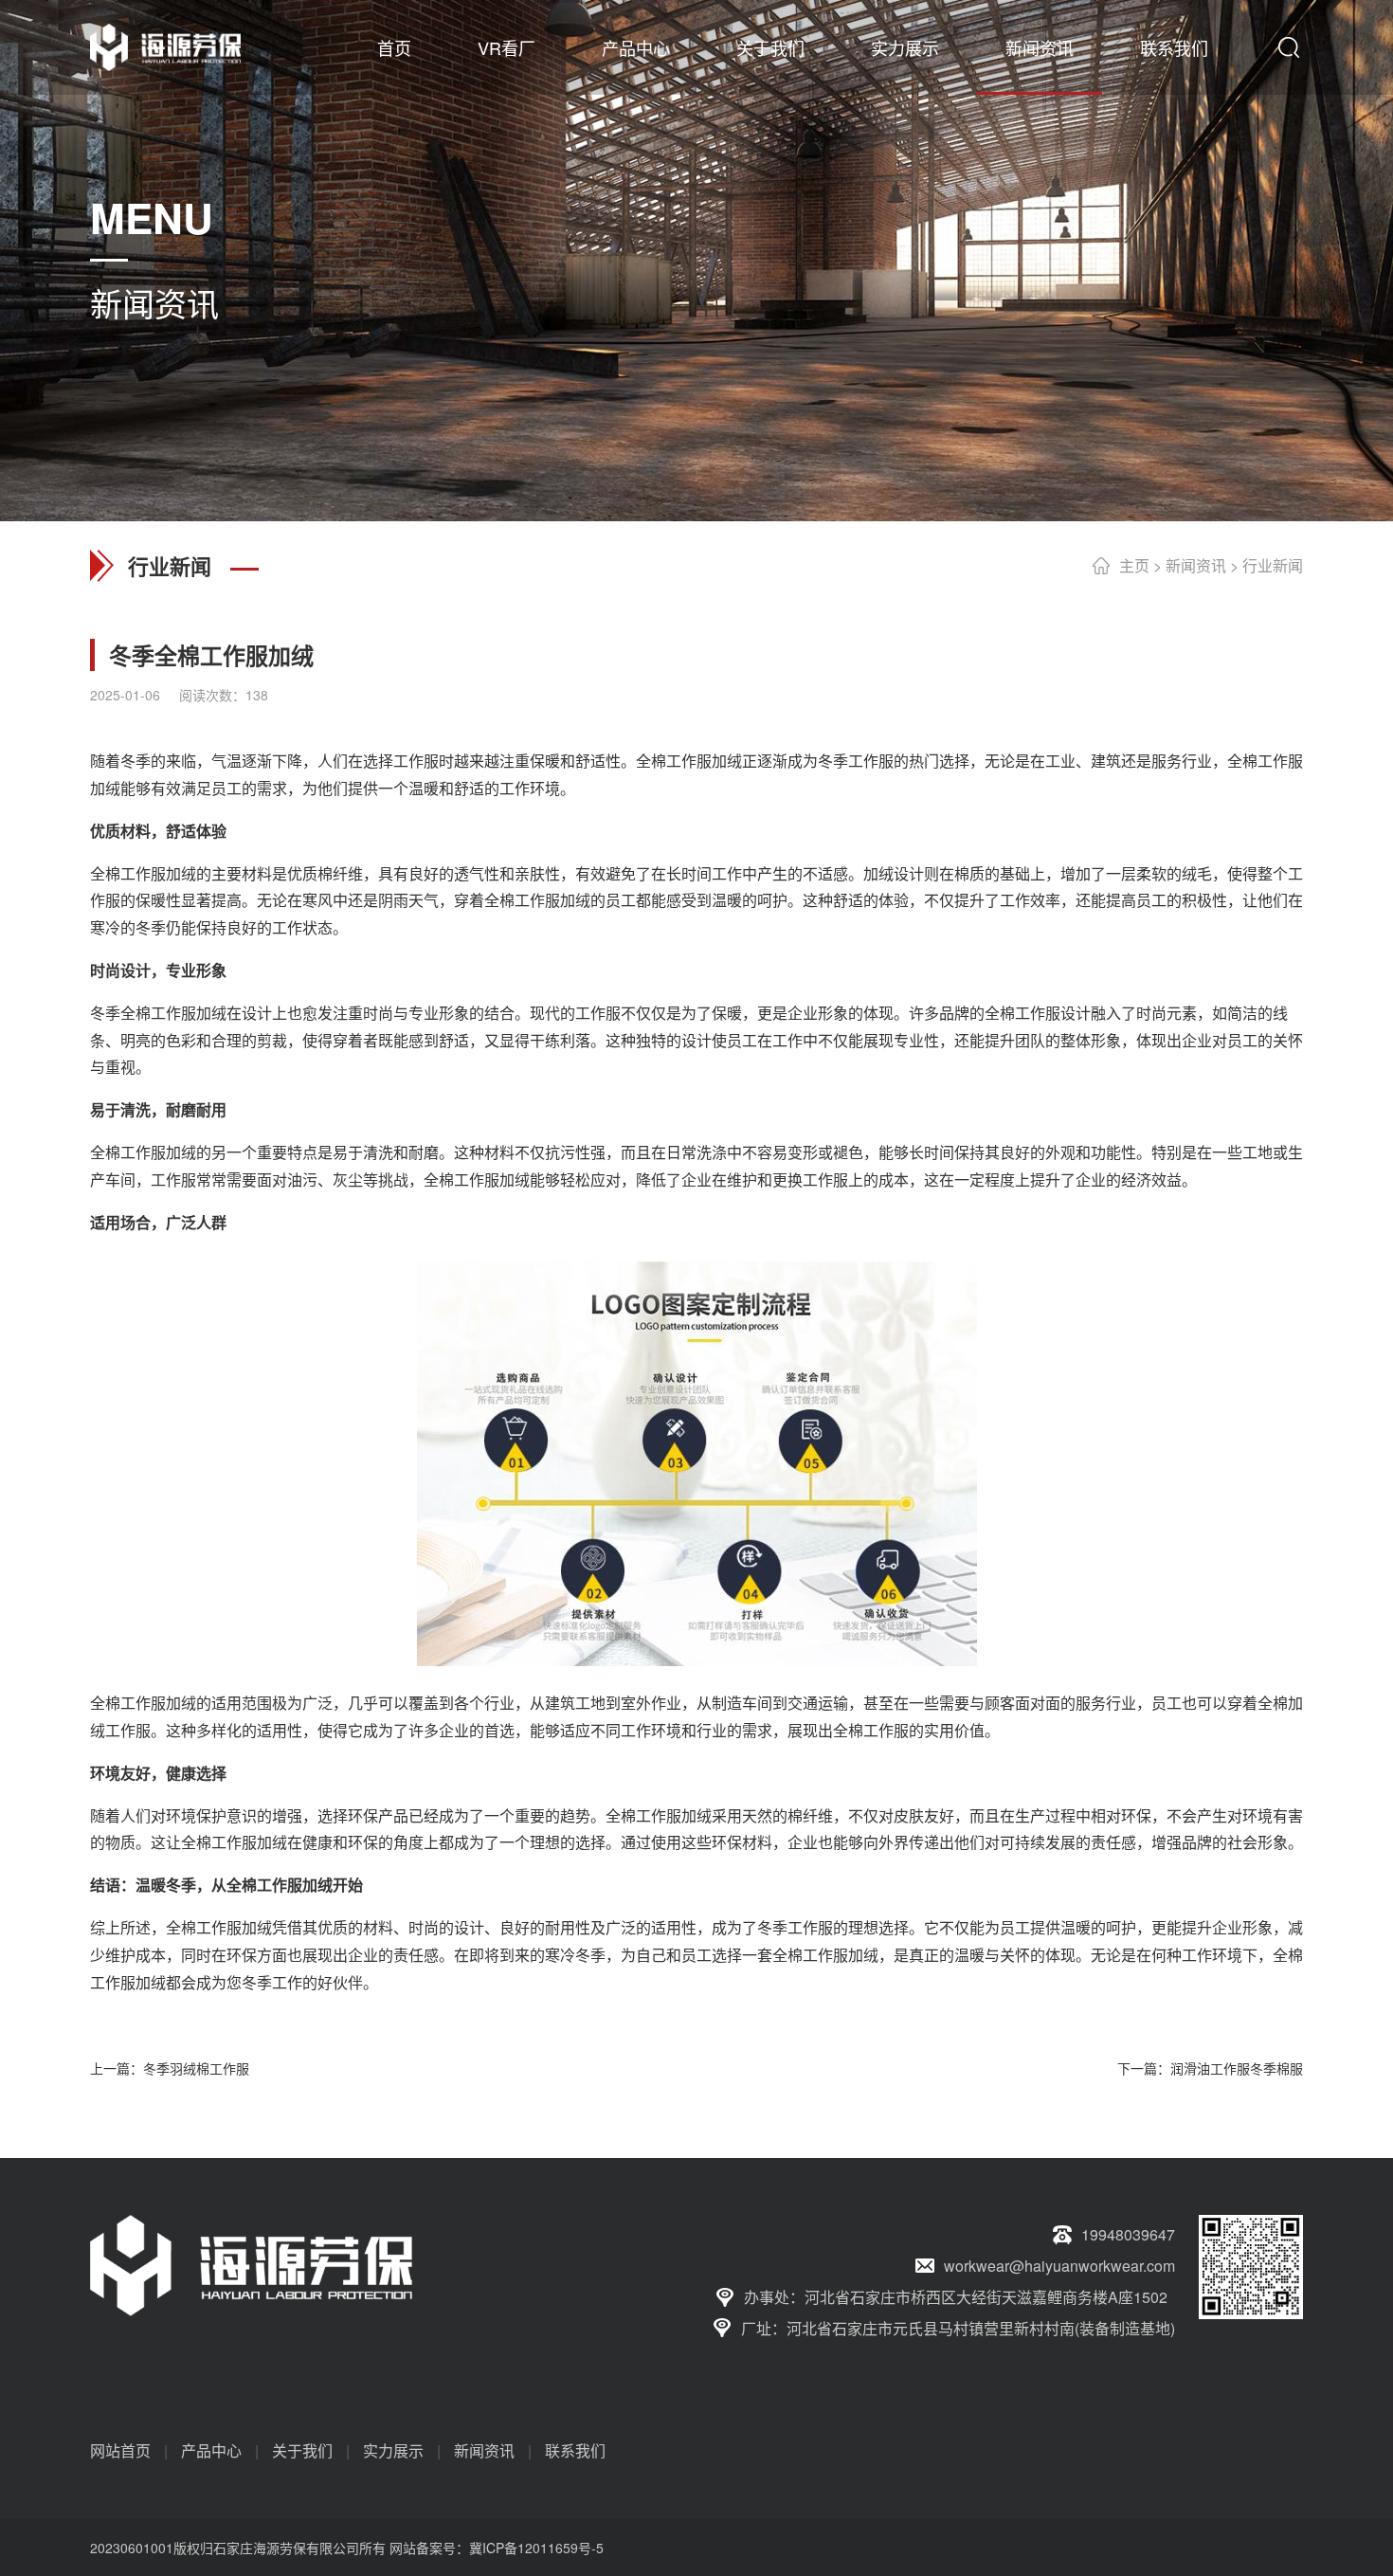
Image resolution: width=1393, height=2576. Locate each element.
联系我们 (1174, 47)
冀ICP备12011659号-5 (536, 2548)
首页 (394, 47)
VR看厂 (507, 47)
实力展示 (905, 47)
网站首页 (120, 2450)
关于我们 (770, 47)
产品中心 (636, 47)
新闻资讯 (1040, 47)
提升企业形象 (1227, 1927)
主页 (1134, 565)
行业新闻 (1273, 565)
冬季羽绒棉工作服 (196, 2068)
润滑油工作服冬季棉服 (1237, 2068)
